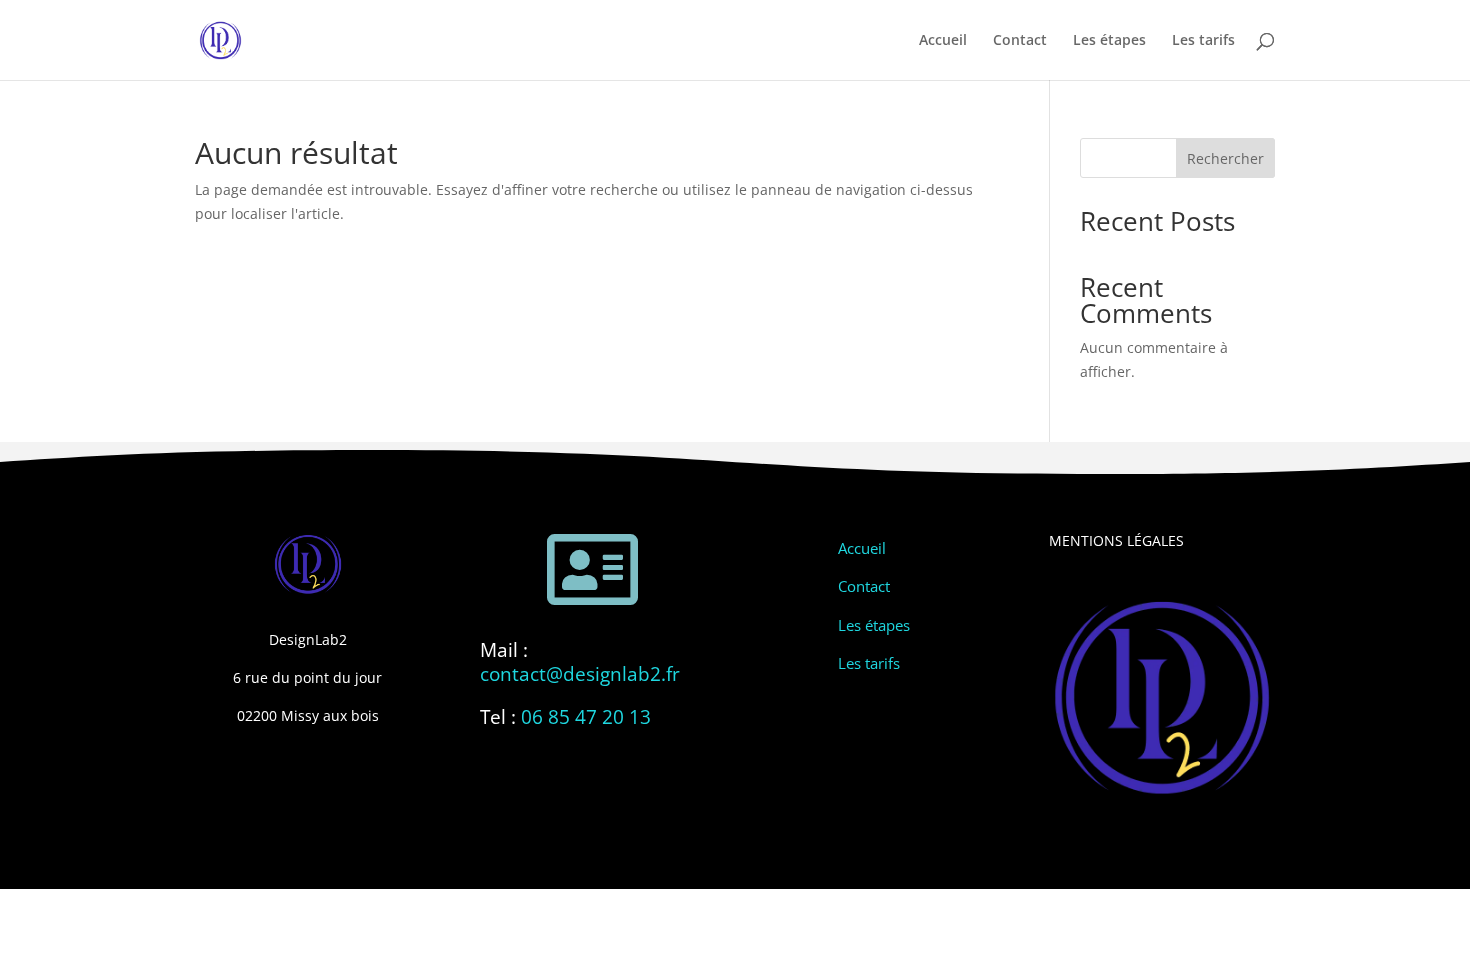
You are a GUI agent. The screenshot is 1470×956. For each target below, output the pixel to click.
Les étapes (1109, 41)
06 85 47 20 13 (586, 717)
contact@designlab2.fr (580, 674)
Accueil (943, 41)
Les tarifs (1203, 41)
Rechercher (1225, 158)
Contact (1020, 41)
